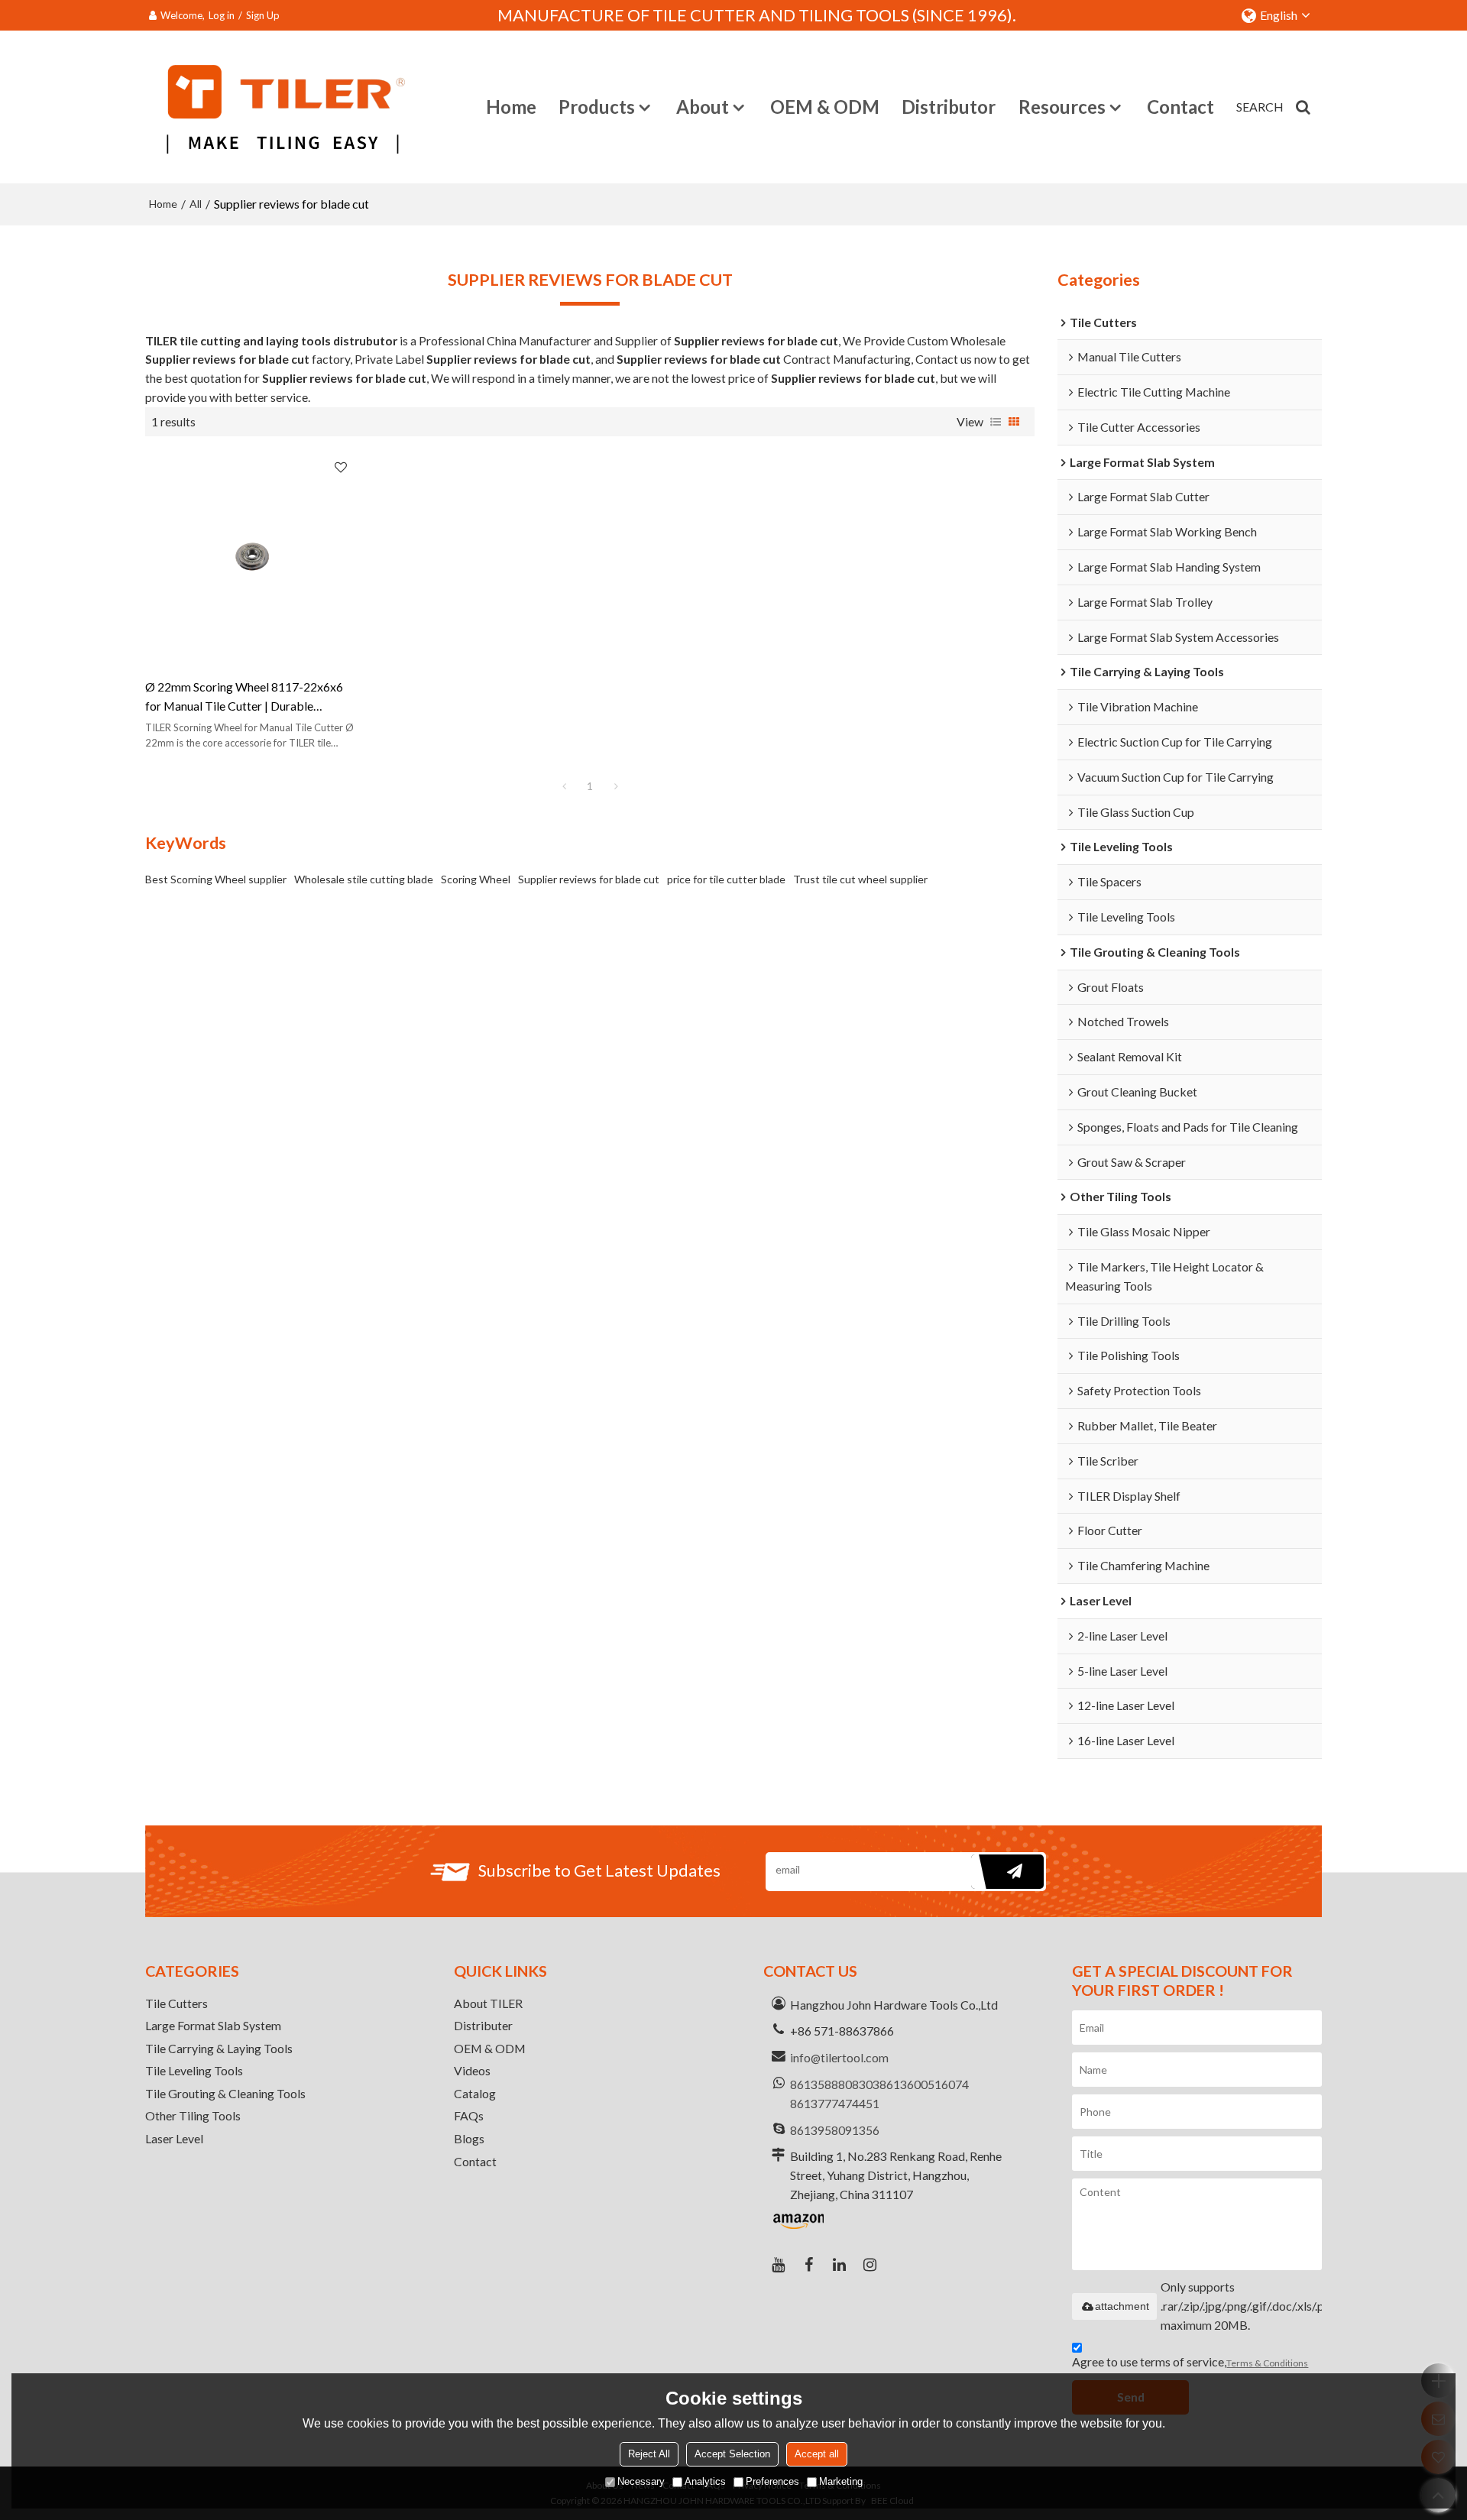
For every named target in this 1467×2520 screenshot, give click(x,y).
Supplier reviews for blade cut (589, 879)
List (996, 422)
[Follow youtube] (779, 2265)
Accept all (817, 2454)
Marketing (841, 2481)
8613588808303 (835, 2084)
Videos (472, 2070)
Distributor (949, 107)
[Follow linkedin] (840, 2265)
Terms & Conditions (1267, 2363)
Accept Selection (732, 2454)
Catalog (475, 2093)
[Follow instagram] (870, 2265)
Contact (1180, 107)
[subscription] (1007, 1872)
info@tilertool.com (839, 2057)
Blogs (469, 2138)
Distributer (483, 2025)
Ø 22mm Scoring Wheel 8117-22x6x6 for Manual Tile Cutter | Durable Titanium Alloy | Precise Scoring (244, 698)
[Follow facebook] (809, 2265)
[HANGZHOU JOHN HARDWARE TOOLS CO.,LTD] (283, 107)
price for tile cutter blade (726, 879)
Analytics (705, 2481)
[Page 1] (564, 786)
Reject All (649, 2454)
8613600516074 (924, 2084)
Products (597, 107)
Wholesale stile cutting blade (364, 879)
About (703, 107)
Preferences (772, 2481)
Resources (1062, 107)
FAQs (469, 2115)
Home (511, 107)
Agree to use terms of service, (1190, 2361)
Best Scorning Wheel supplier (216, 879)
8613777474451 (835, 2103)
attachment (1122, 2306)
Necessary (641, 2481)
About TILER (488, 2003)
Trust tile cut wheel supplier (860, 879)
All (196, 204)
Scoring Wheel (476, 879)
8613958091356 (835, 2130)
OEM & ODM (825, 107)
